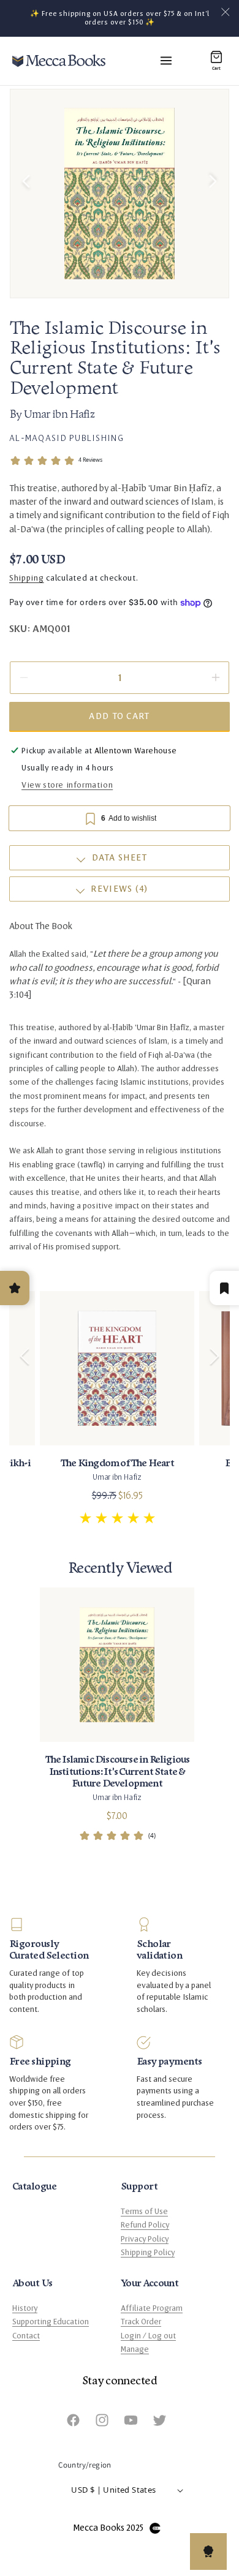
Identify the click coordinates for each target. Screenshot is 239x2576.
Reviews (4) (119, 889)
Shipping (27, 578)
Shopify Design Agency (155, 2528)
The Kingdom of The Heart (117, 1463)
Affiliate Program (152, 2308)
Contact (26, 2336)
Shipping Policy (148, 2253)
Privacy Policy (145, 2239)
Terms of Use (144, 2212)
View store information (67, 785)
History (25, 2308)
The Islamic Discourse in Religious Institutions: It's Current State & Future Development (117, 1771)
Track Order (141, 2322)
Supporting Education (51, 2322)
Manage (135, 2349)
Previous (25, 1341)
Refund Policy (145, 2225)
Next (214, 1341)
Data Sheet (120, 858)
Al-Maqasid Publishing (66, 438)
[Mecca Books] (59, 61)
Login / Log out (148, 2336)
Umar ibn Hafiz (59, 415)
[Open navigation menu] (166, 61)
